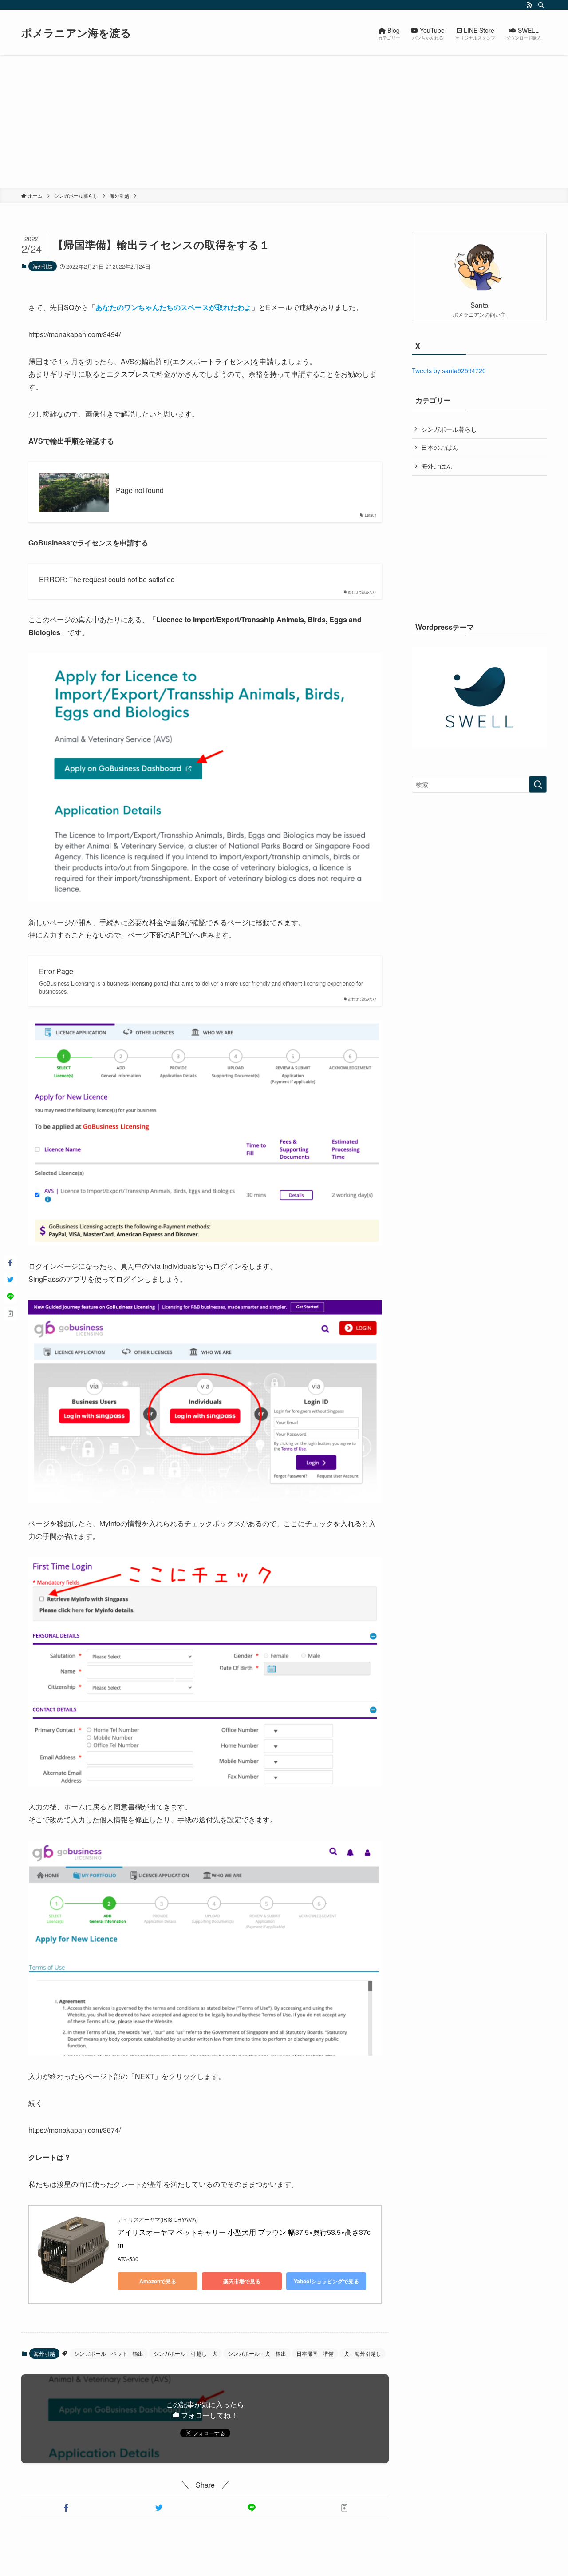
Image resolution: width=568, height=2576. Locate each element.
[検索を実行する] (538, 784)
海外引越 (43, 266)
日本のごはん (440, 447)
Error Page (56, 971)
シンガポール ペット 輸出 (109, 2353)
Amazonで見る (158, 2281)
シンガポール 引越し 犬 (185, 2353)
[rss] (529, 5)
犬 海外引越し (363, 2353)
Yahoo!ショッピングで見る (326, 2281)
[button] (66, 2508)
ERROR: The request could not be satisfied (107, 580)
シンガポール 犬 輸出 (257, 2353)
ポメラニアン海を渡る (76, 32)
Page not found (140, 490)
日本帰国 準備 (315, 2353)
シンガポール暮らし (449, 429)
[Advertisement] (284, 122)
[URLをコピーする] (344, 2508)
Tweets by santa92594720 (449, 370)
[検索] (541, 5)
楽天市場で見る (242, 2281)
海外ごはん (437, 466)
